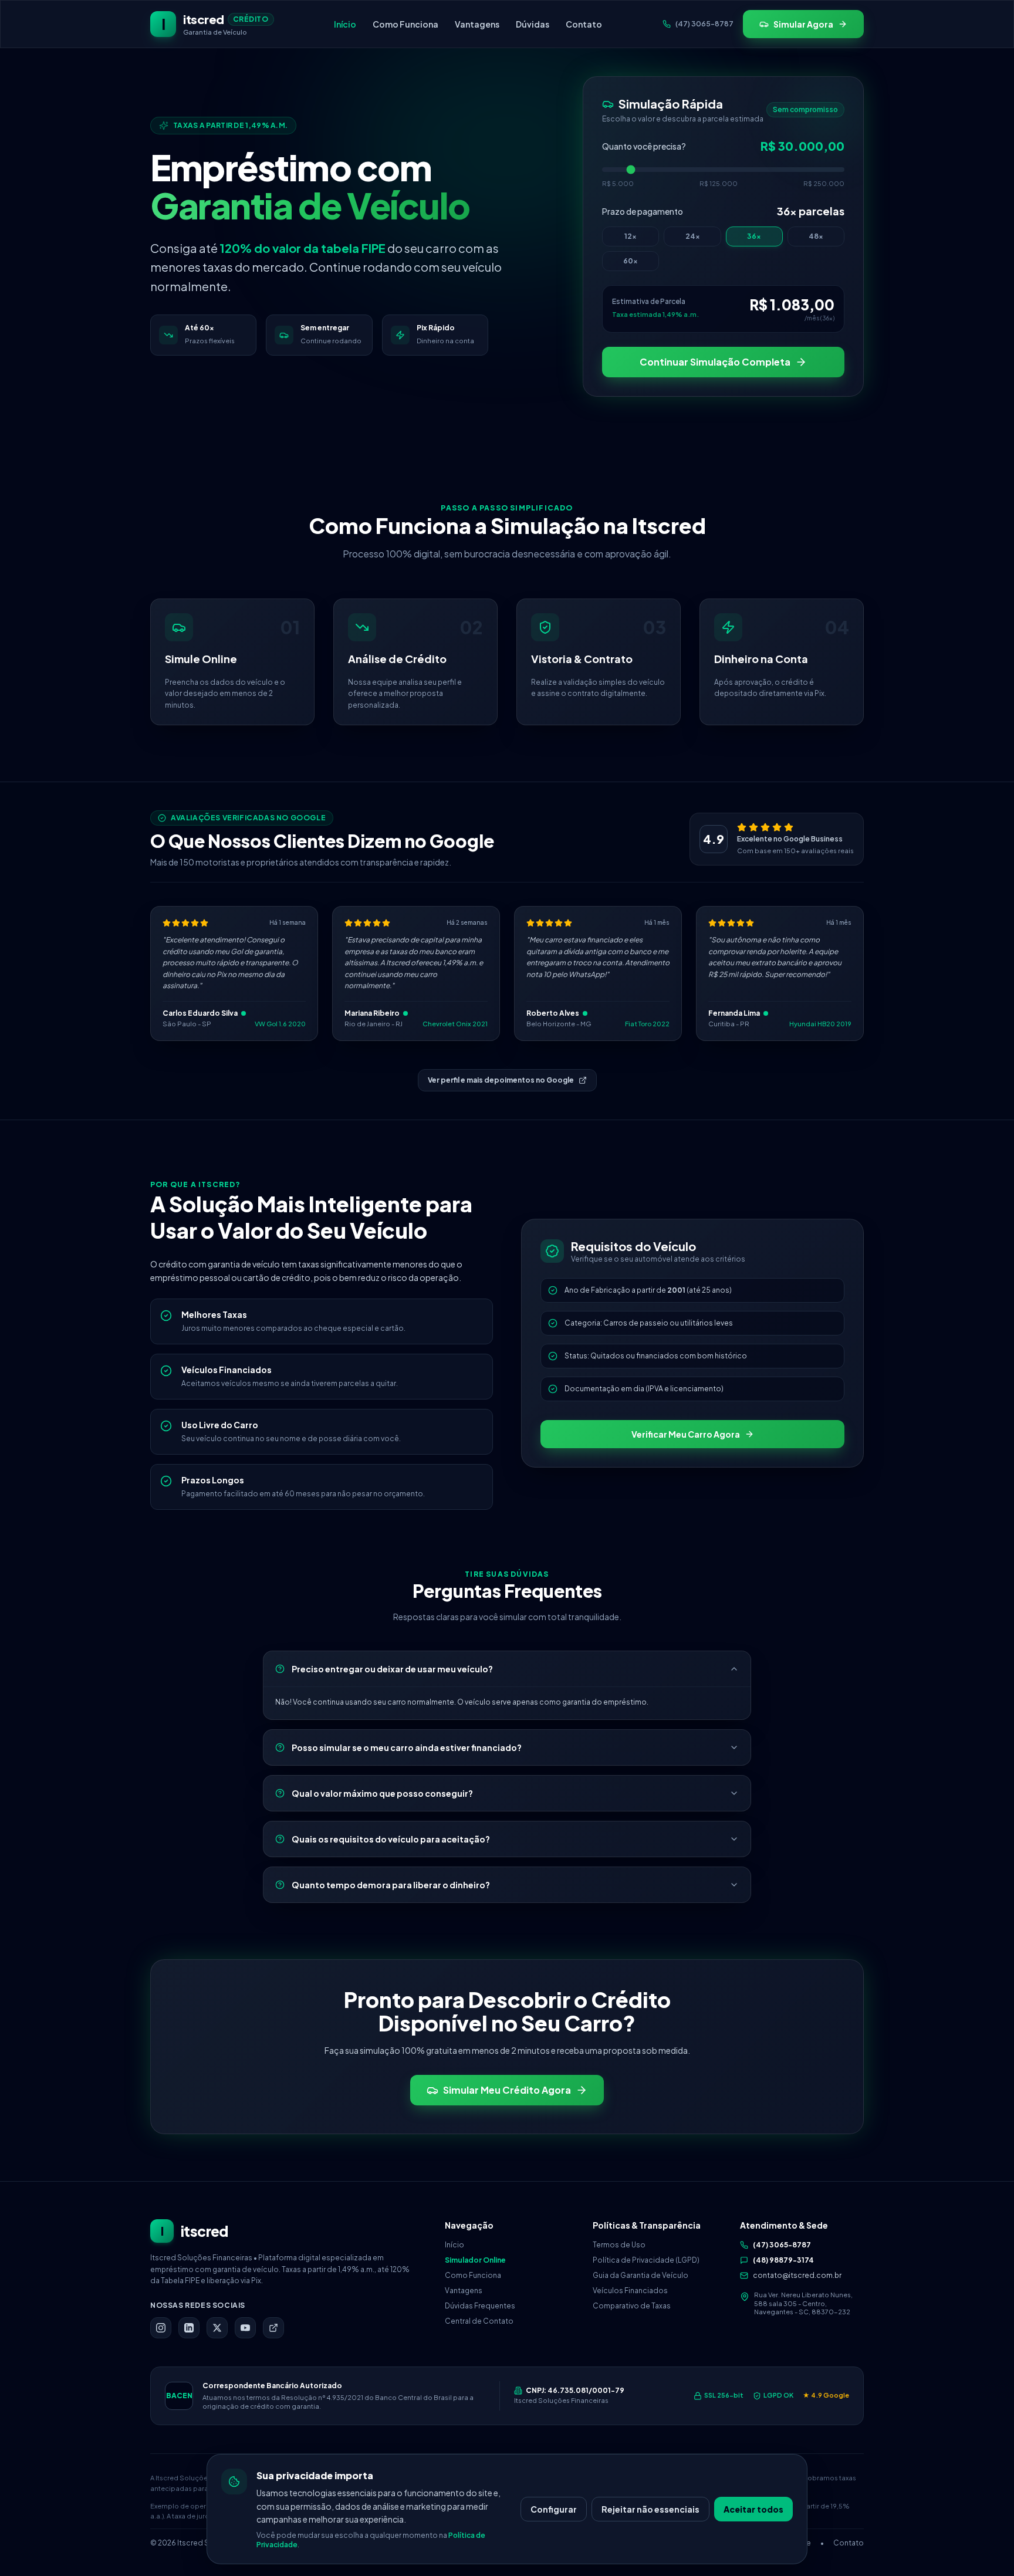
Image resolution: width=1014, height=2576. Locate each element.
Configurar (554, 2509)
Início (345, 24)
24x (693, 236)
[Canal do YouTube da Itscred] (245, 2328)
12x (631, 236)
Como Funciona (405, 24)
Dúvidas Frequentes (480, 2306)
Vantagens (477, 24)
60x (631, 261)
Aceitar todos (753, 2509)
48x (816, 236)
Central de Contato (479, 2321)
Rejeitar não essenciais (650, 2509)
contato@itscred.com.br (797, 2275)
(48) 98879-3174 (783, 2260)
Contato (584, 24)
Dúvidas (533, 24)
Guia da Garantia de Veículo (640, 2275)
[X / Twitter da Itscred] (217, 2328)
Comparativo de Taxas (632, 2306)
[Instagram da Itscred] (161, 2328)
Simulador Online (475, 2260)
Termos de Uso (619, 2245)
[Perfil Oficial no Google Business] (273, 2328)
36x (754, 236)
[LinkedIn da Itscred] (189, 2328)
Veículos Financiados (630, 2291)
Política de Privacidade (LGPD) (646, 2260)
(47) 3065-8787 (782, 2245)
